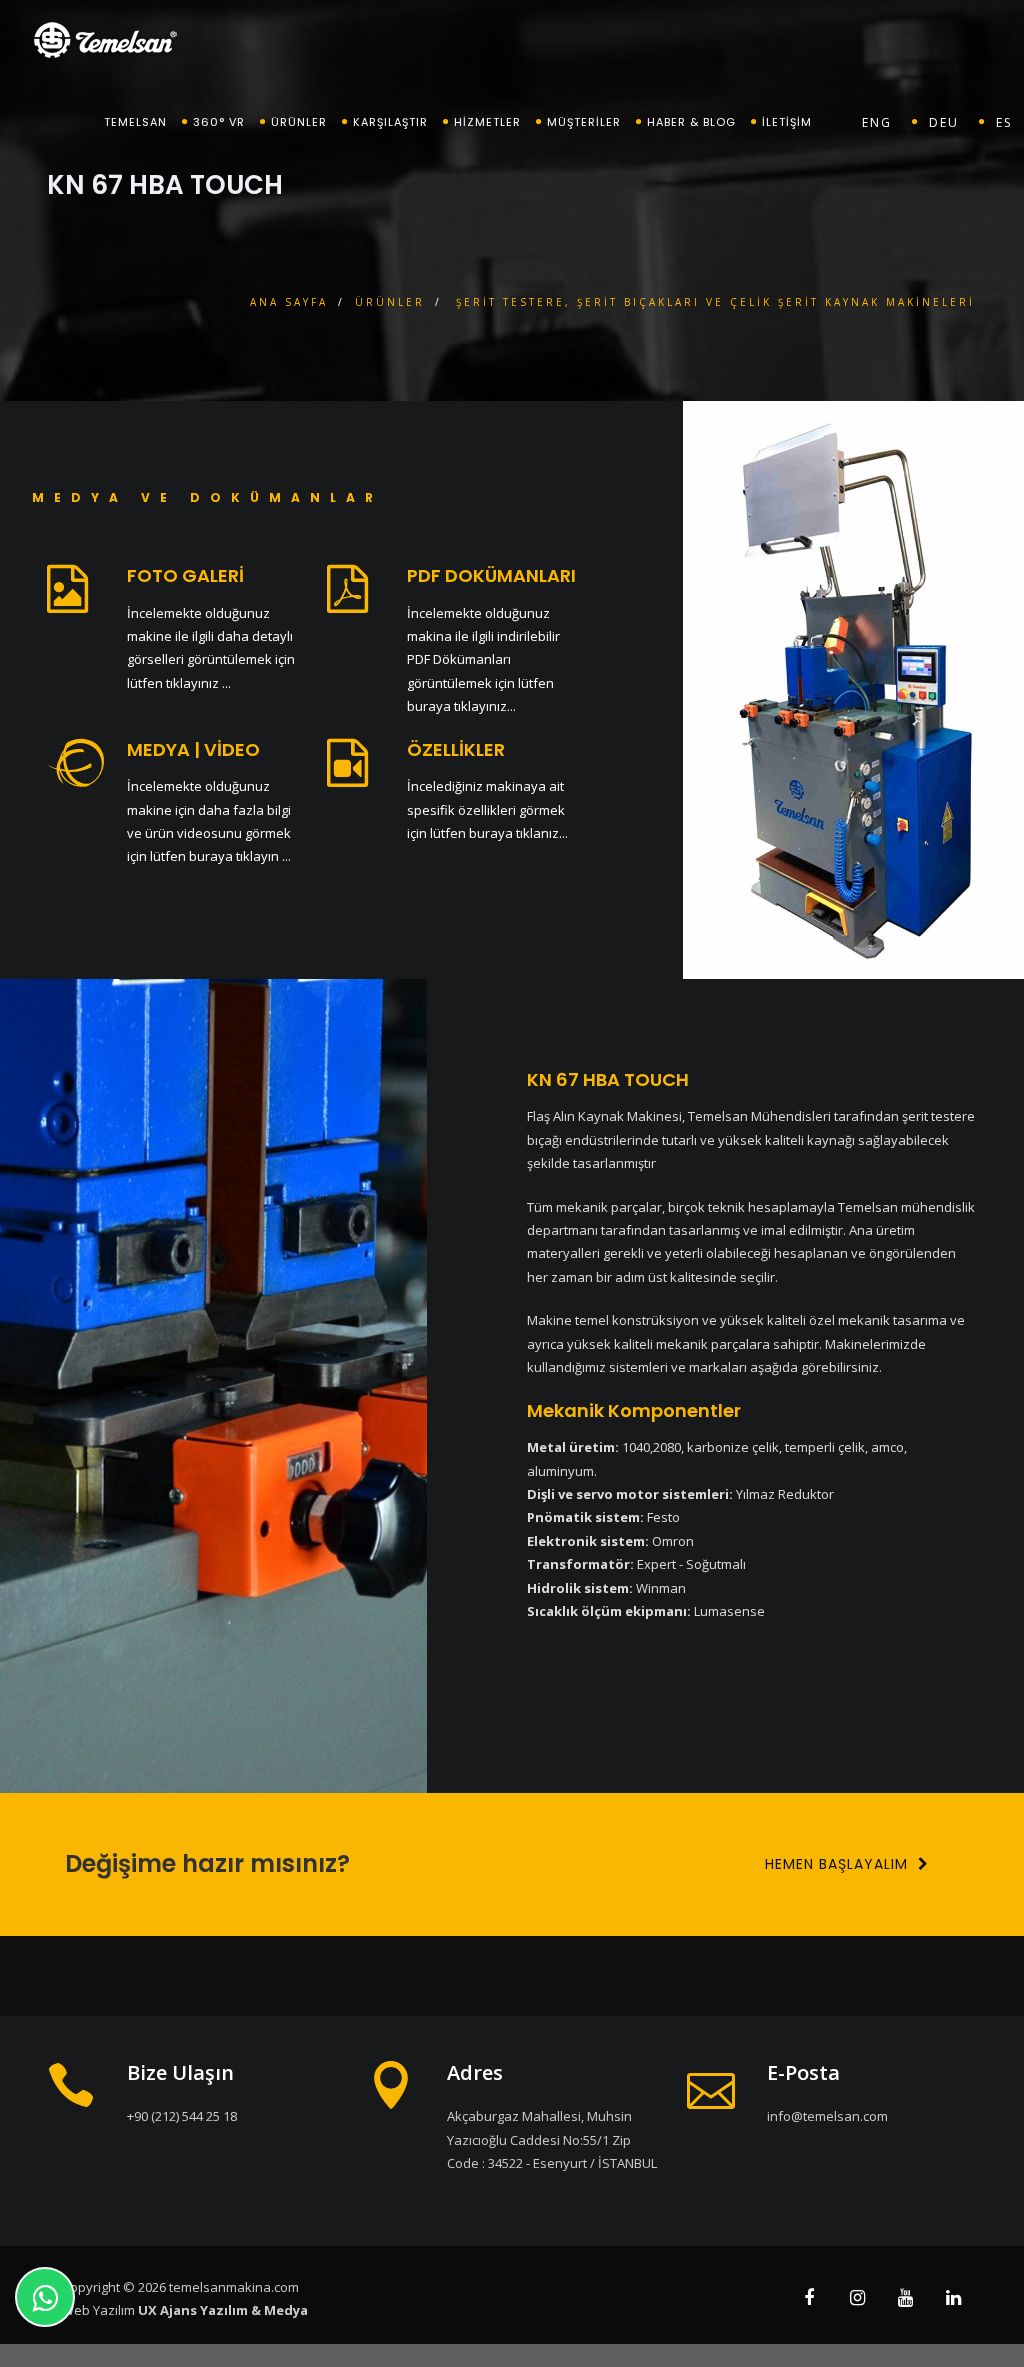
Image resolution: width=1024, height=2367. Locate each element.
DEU (944, 122)
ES (1004, 122)
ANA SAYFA (289, 302)
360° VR (219, 122)
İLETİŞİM (787, 122)
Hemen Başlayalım (836, 1864)
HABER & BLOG (691, 122)
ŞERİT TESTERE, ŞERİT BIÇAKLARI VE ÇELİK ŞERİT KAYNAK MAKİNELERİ (715, 302)
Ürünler (299, 122)
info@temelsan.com (827, 2116)
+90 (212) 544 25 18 (182, 2116)
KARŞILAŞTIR (390, 122)
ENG (877, 122)
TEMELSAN (135, 122)
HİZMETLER (487, 122)
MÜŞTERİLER (584, 122)
